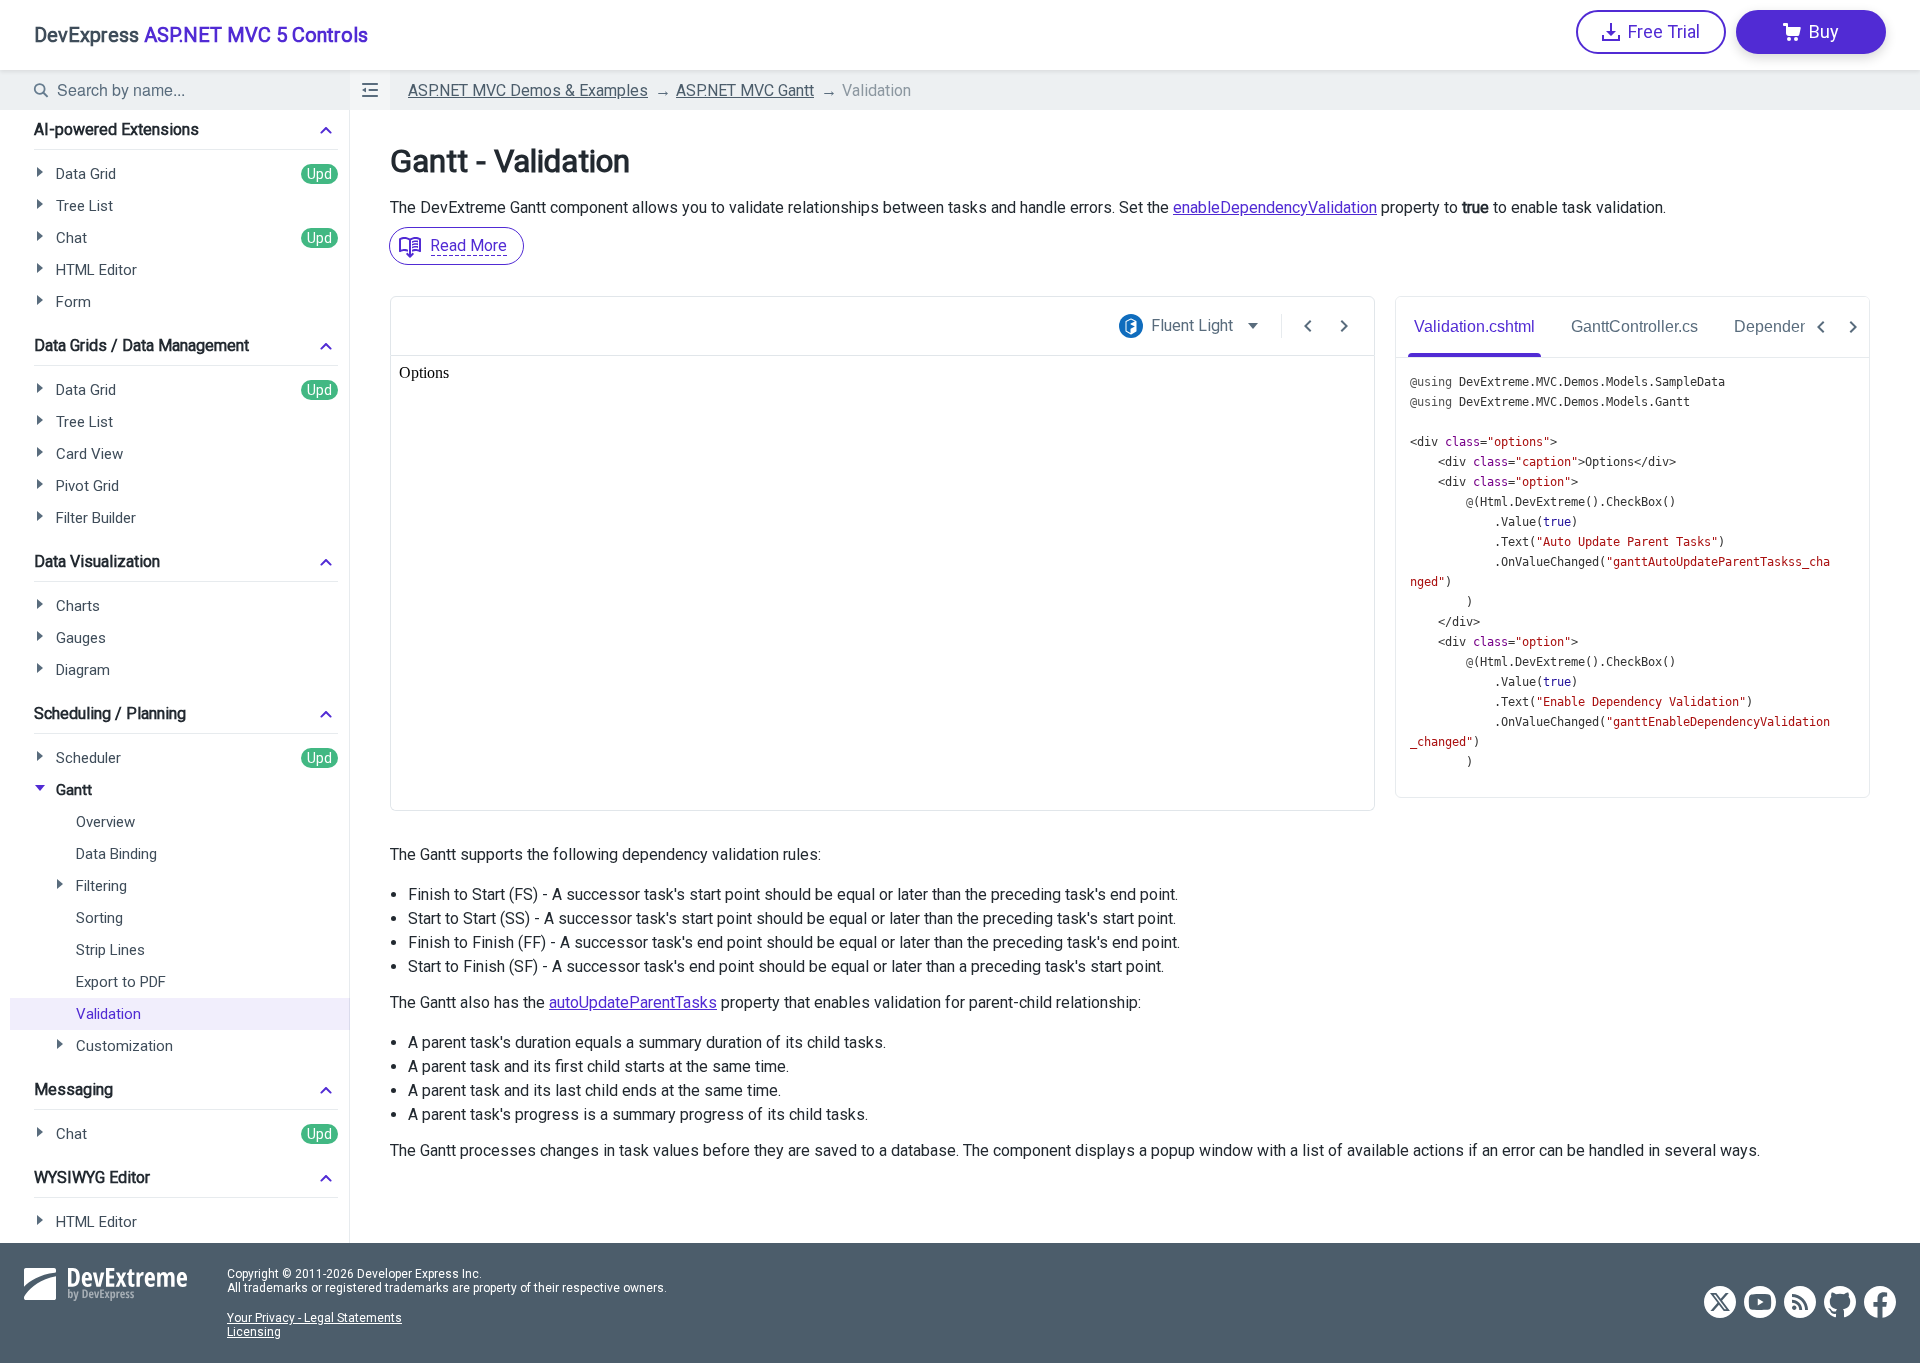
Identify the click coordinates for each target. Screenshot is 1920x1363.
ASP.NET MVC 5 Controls (201, 35)
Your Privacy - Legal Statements (314, 1318)
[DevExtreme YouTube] (1760, 1303)
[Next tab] (1853, 327)
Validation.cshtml (1474, 326)
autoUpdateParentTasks (633, 1002)
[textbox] (191, 90)
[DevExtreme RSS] (1800, 1303)
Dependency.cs (1789, 326)
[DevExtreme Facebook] (1880, 1303)
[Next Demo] (1344, 326)
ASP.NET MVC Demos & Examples (528, 90)
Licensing (254, 1332)
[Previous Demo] (1308, 326)
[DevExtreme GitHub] (1840, 1303)
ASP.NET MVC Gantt (745, 90)
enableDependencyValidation (1275, 207)
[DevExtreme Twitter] (1720, 1303)
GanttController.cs (1634, 326)
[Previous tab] (1821, 327)
